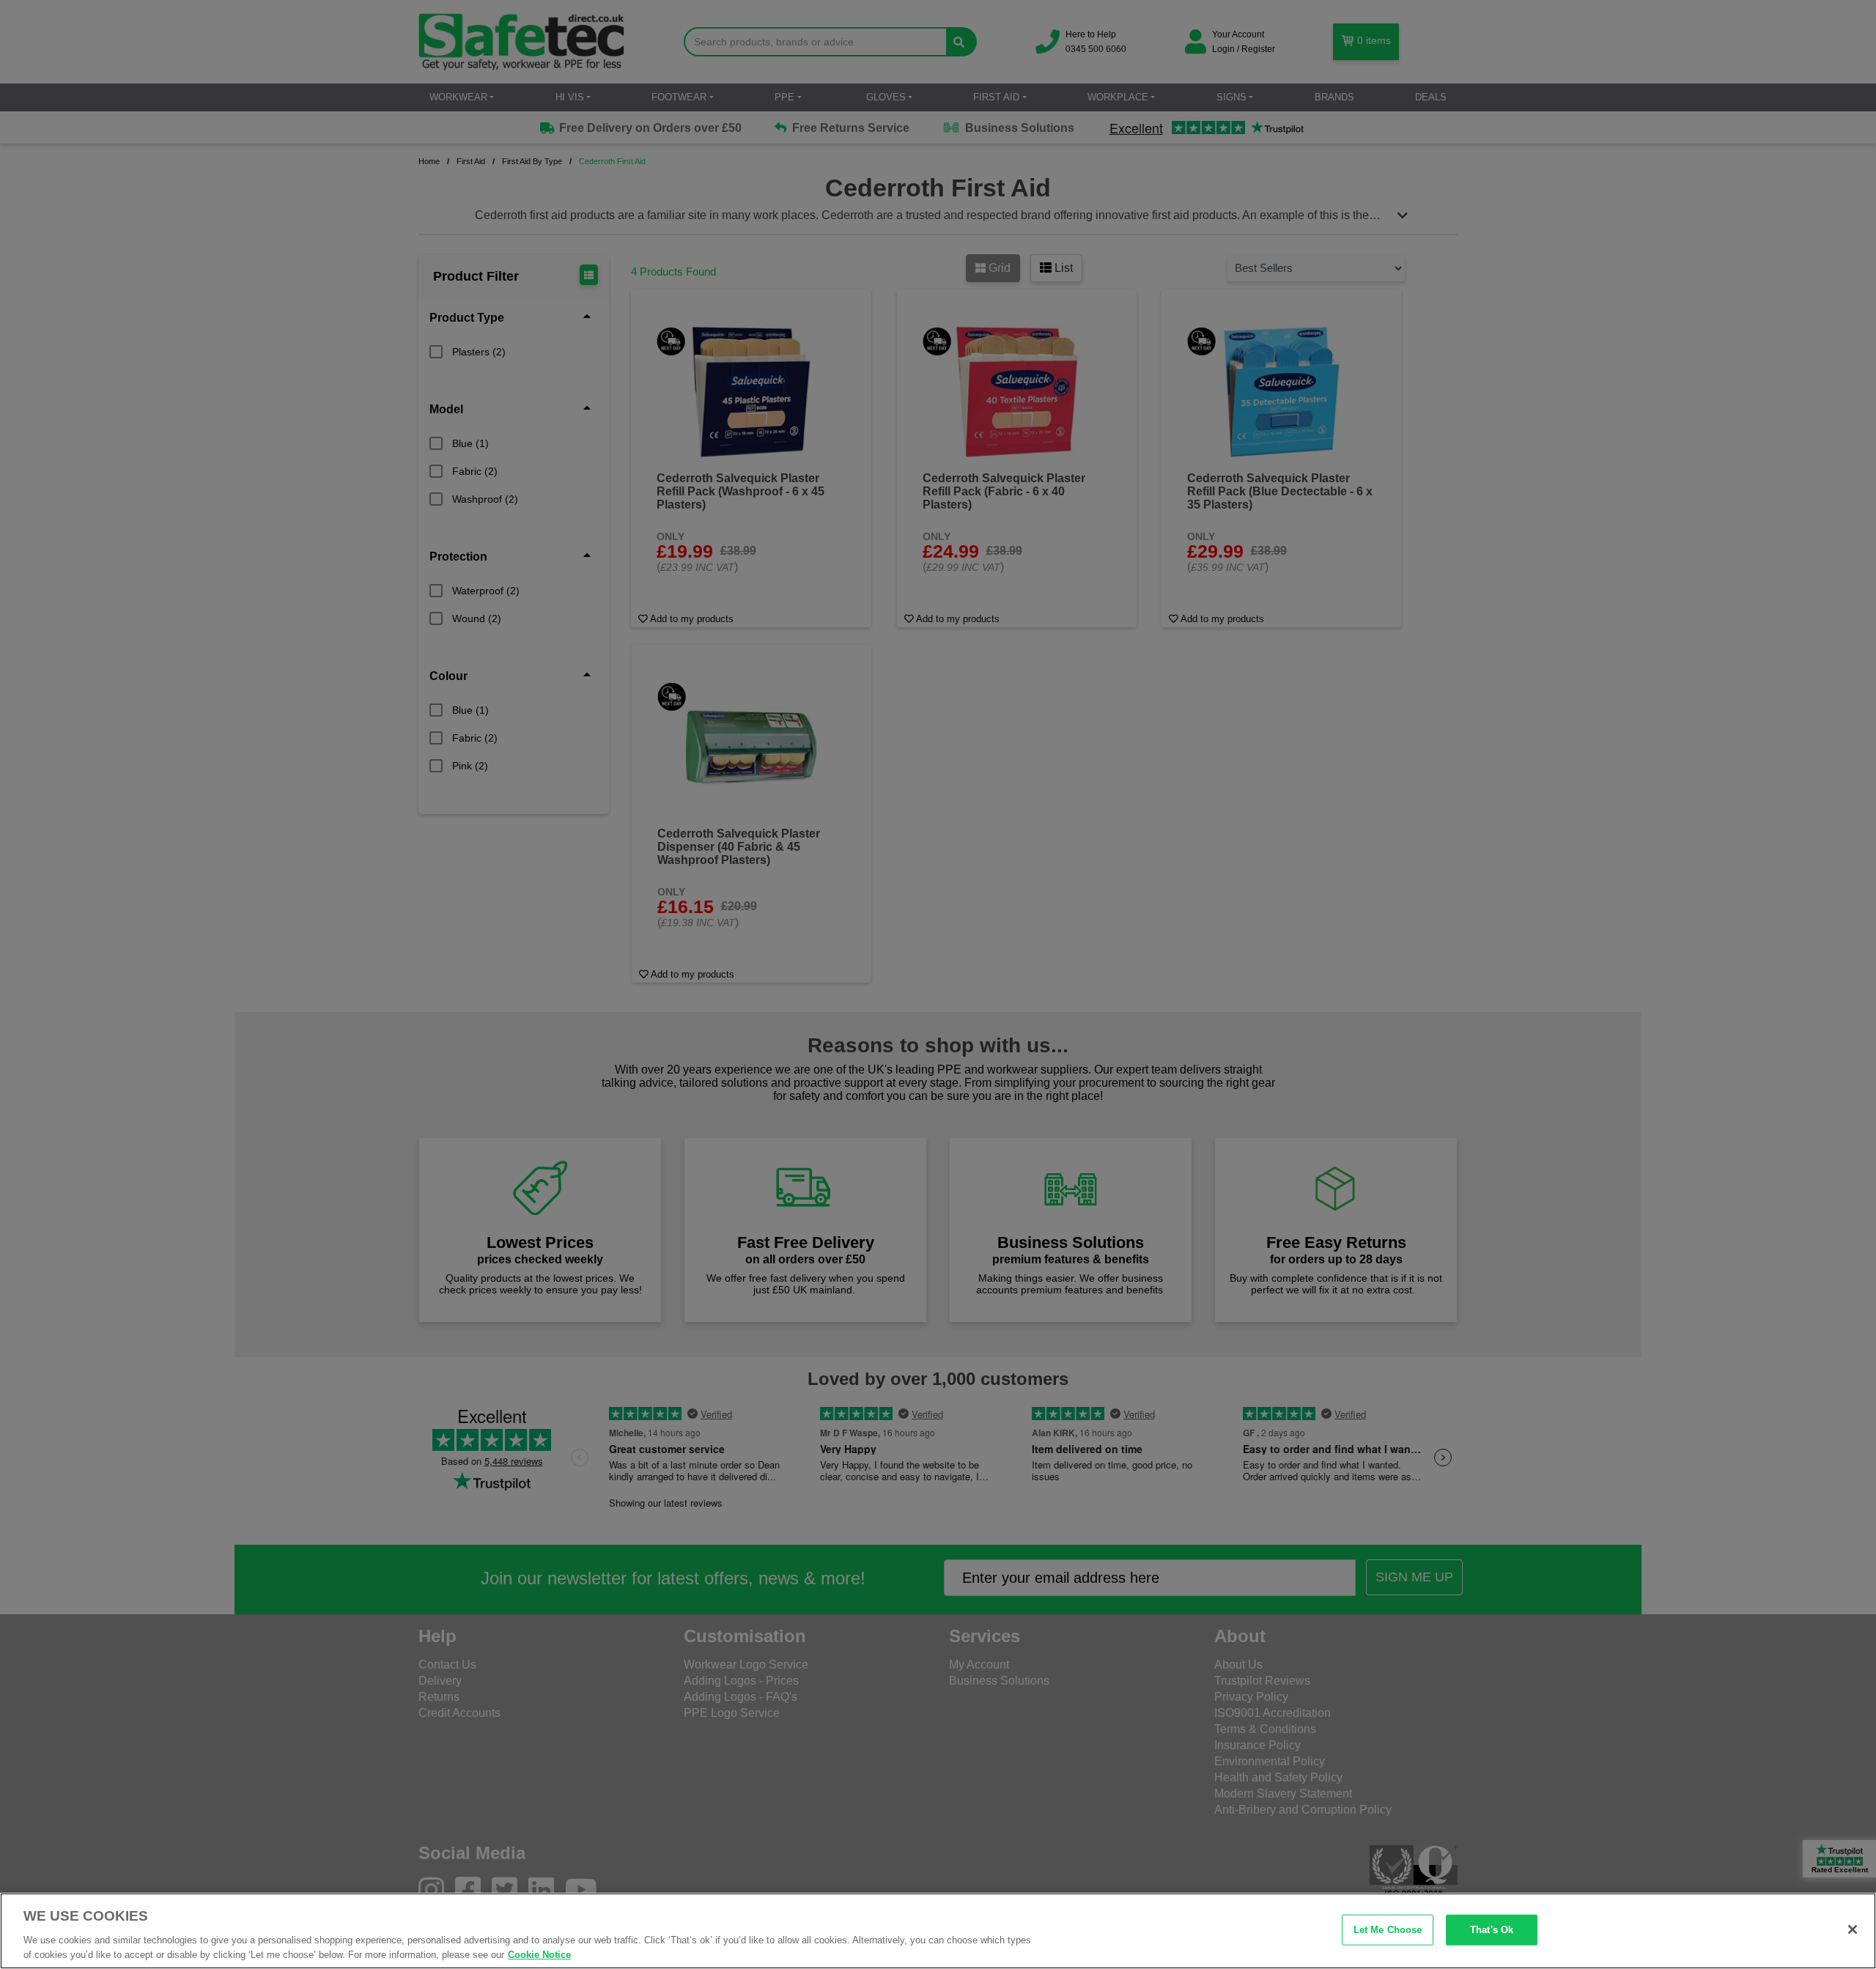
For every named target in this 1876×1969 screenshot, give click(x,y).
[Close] (1853, 1929)
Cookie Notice (539, 1954)
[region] (938, 1931)
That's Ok (1492, 1930)
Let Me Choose (1388, 1930)
